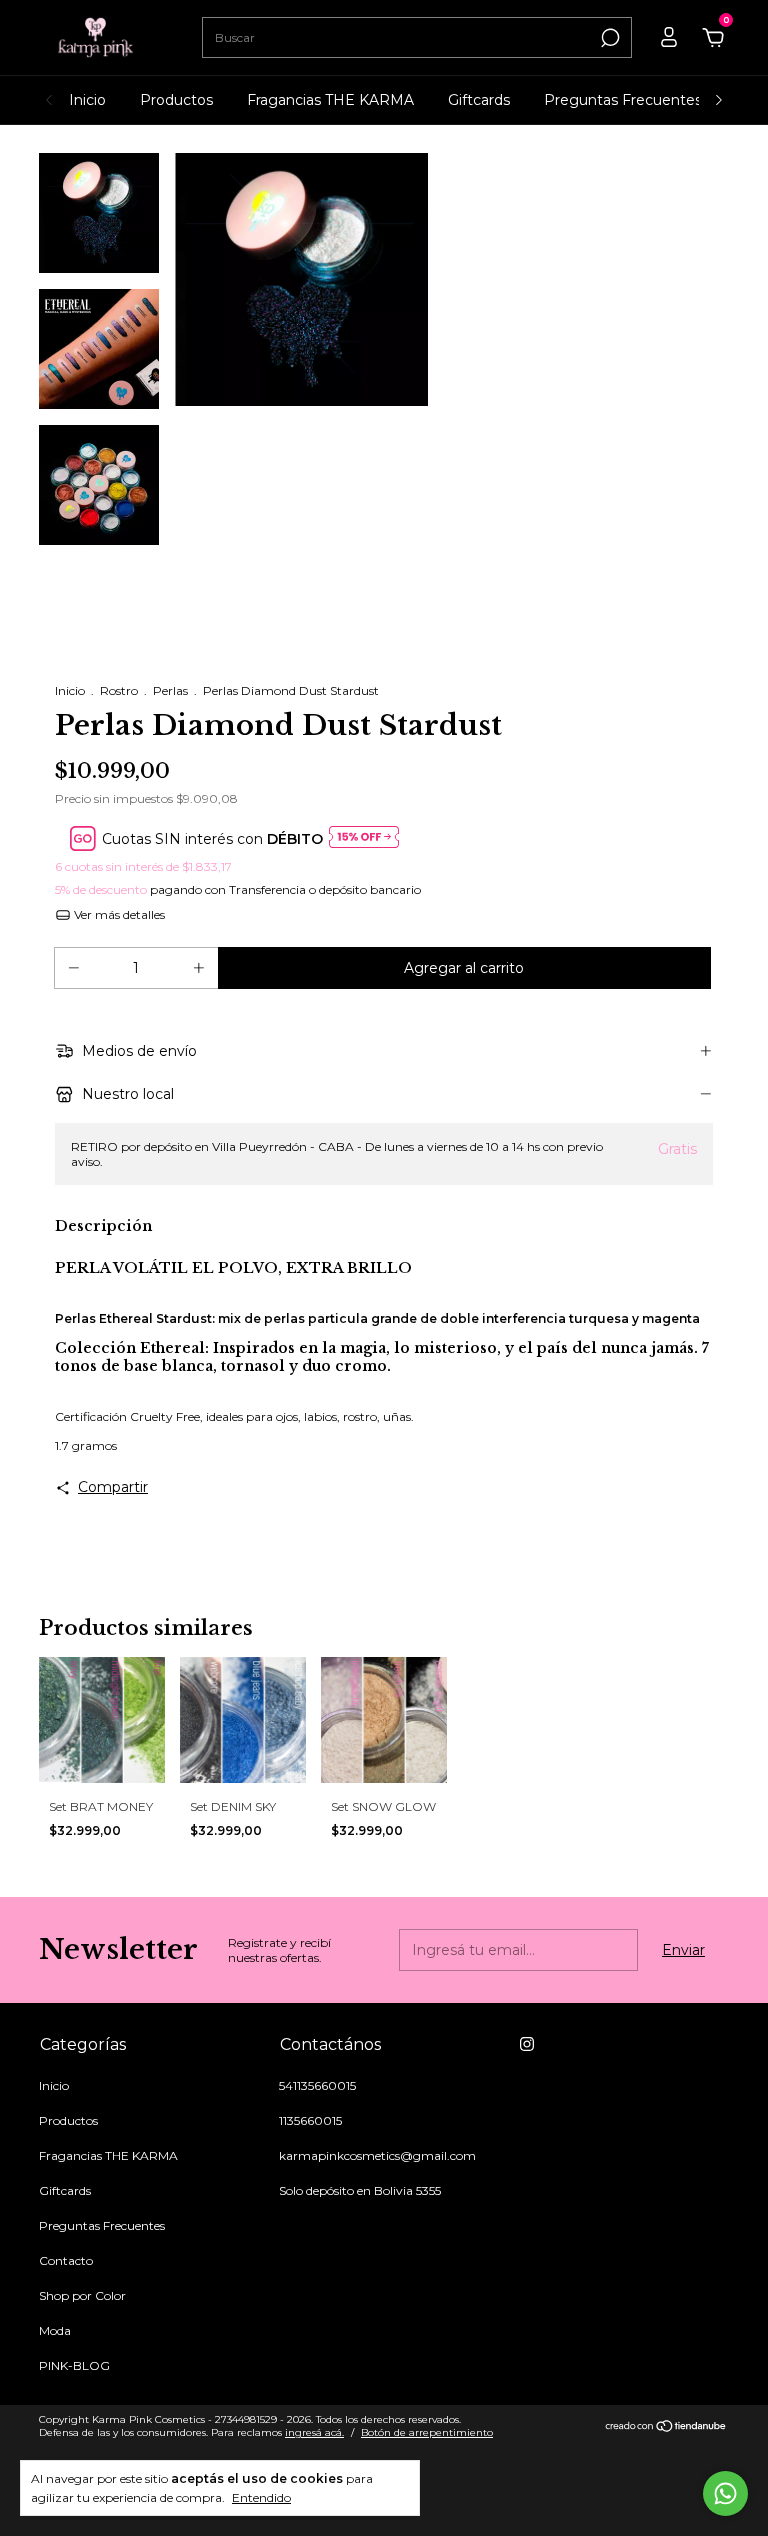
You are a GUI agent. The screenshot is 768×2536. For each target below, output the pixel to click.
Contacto (66, 2260)
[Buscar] (608, 38)
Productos (176, 100)
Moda (55, 2330)
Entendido (261, 2497)
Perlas (170, 690)
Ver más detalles (118, 914)
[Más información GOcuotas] (364, 838)
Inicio (87, 100)
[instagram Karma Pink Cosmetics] (527, 2044)
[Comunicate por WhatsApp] (725, 2493)
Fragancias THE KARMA (330, 100)
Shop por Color (82, 2295)
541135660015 (317, 2085)
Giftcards (479, 100)
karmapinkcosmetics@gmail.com (377, 2155)
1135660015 (310, 2120)
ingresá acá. (314, 2432)
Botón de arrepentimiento (427, 2432)
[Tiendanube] (666, 2428)
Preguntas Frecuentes (623, 100)
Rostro (119, 690)
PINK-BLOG (74, 2365)
